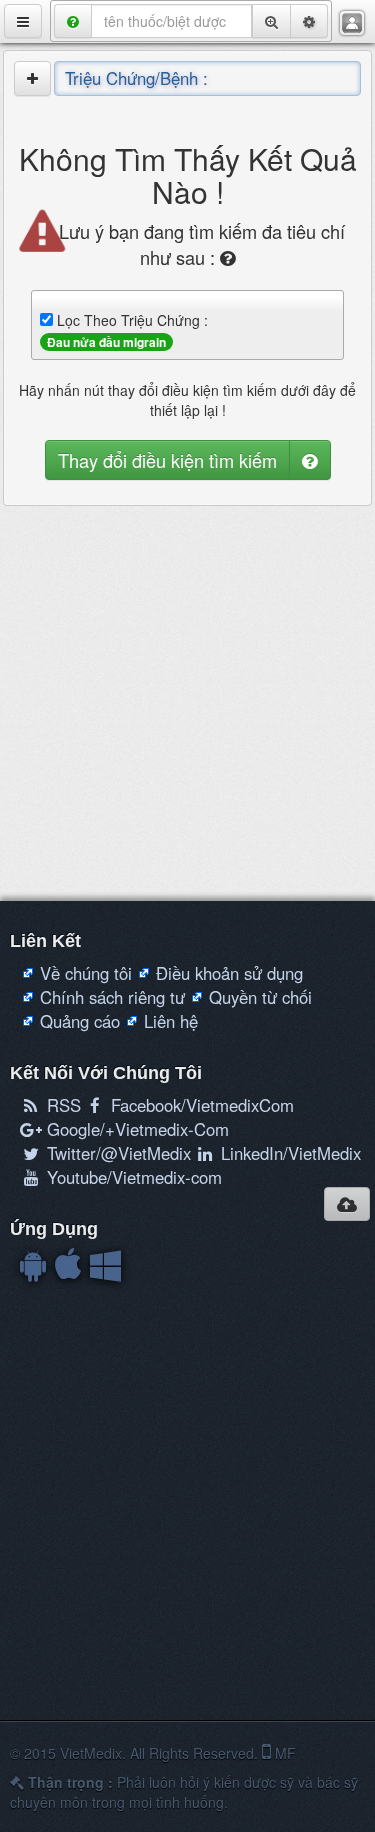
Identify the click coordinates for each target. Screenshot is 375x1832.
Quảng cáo (80, 1021)
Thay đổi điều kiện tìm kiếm (167, 460)
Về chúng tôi (86, 973)
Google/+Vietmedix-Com (135, 1129)
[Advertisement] (187, 703)
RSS (61, 1105)
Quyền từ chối (260, 997)
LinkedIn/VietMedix (288, 1153)
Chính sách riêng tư (112, 997)
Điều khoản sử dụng (229, 973)
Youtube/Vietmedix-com (132, 1177)
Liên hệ (171, 1021)
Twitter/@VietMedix (116, 1153)
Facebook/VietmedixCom (200, 1105)
